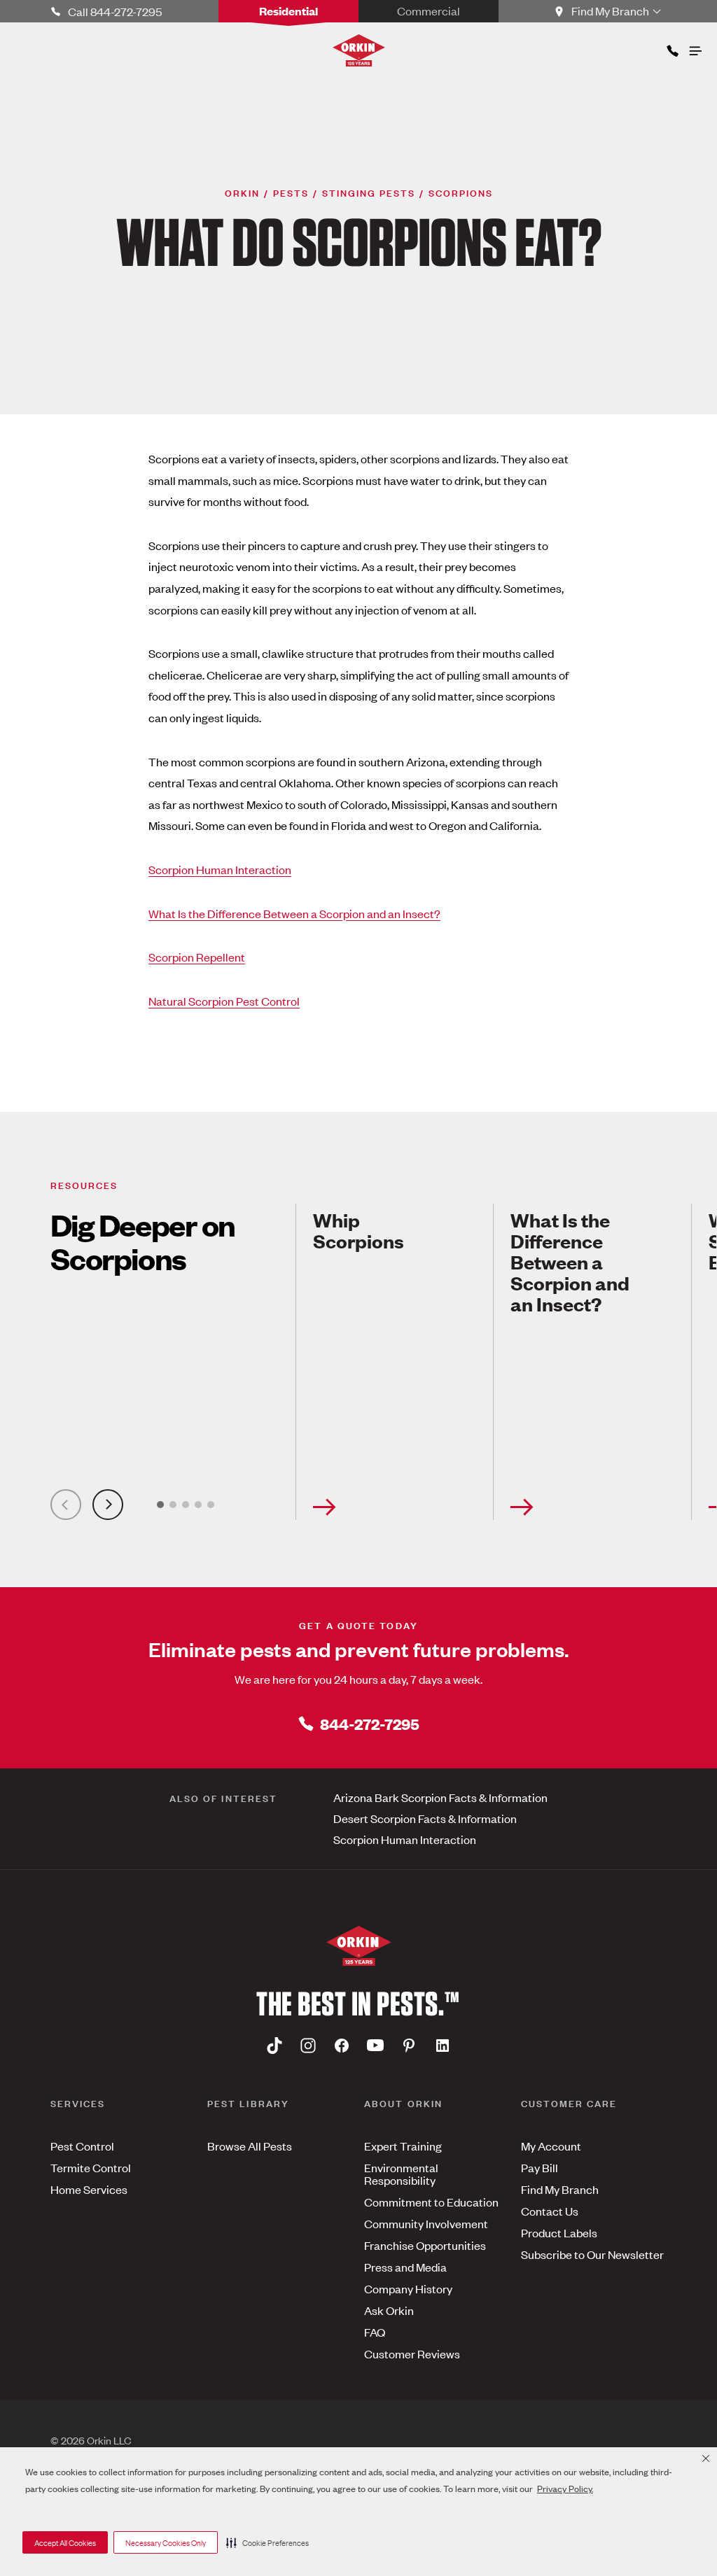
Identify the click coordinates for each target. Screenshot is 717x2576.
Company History (408, 2288)
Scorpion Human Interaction (220, 869)
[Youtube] (375, 2045)
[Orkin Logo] (359, 50)
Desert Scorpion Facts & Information (425, 1818)
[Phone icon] (671, 48)
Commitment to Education (431, 2202)
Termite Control (91, 2167)
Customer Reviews (412, 2353)
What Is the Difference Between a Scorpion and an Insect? (294, 913)
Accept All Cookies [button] (65, 2542)
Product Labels (559, 2232)
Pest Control (82, 2146)
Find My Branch (560, 2189)
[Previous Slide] (66, 1505)
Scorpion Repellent (197, 957)
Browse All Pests (250, 2146)
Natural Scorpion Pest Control (224, 1001)
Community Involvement (426, 2223)
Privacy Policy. (565, 2488)
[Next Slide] (108, 1505)
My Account (551, 2146)
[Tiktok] (274, 2045)
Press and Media (405, 2267)
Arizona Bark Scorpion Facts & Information (440, 1797)
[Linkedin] (443, 2045)
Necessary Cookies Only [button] (166, 2542)
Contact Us (550, 2211)
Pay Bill (540, 2167)
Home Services (89, 2189)
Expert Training (403, 2146)
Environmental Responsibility (401, 2174)
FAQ (375, 2332)
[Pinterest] (409, 2045)
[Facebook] (342, 2045)
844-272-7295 (370, 1723)
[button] (267, 2542)
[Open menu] (695, 48)
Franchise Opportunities (425, 2245)
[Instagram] (308, 2045)
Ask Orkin (389, 2310)
